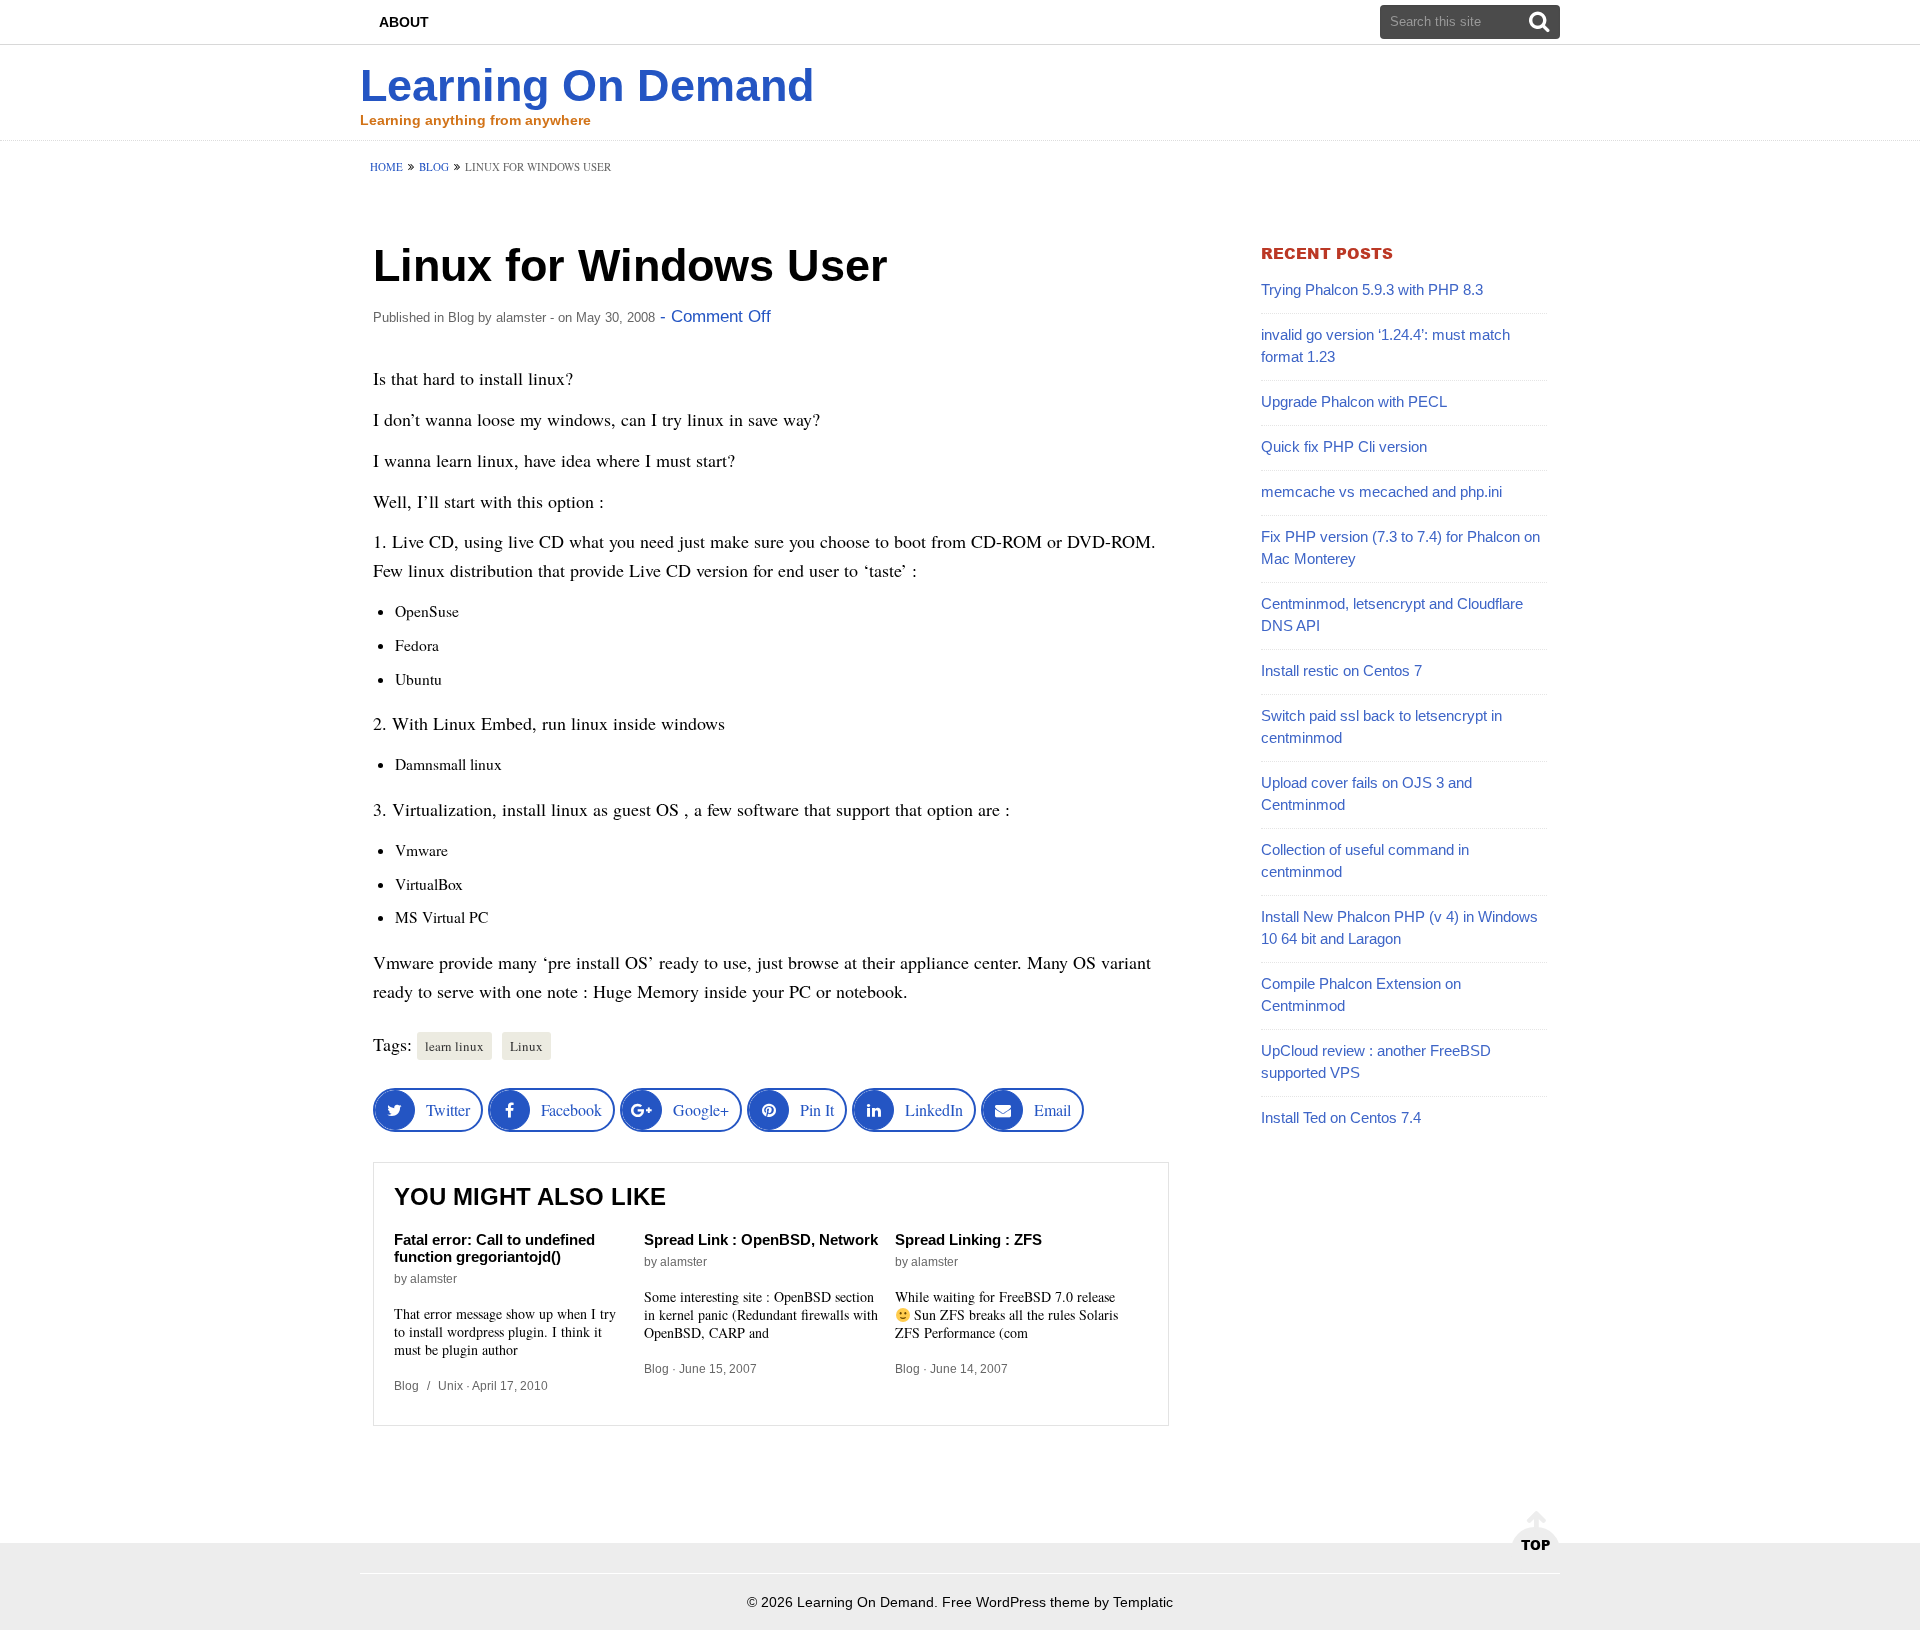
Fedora (417, 645)
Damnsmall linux (448, 764)
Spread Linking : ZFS (968, 1239)
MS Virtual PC (441, 917)
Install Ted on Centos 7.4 (1341, 1117)
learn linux (454, 1046)
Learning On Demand (587, 85)
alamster (521, 317)
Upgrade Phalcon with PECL (1354, 401)
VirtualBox (429, 884)
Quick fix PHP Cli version (1344, 446)
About (404, 22)
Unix (450, 1386)
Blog (434, 166)
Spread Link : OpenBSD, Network (761, 1239)
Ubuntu (418, 679)
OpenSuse (427, 611)
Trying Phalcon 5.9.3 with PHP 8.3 (1372, 289)
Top (1535, 1545)
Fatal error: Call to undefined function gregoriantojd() (494, 1248)
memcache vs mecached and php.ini (1381, 491)
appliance (934, 962)
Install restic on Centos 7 (1341, 670)
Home (386, 166)
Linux (526, 1046)
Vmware (421, 850)
